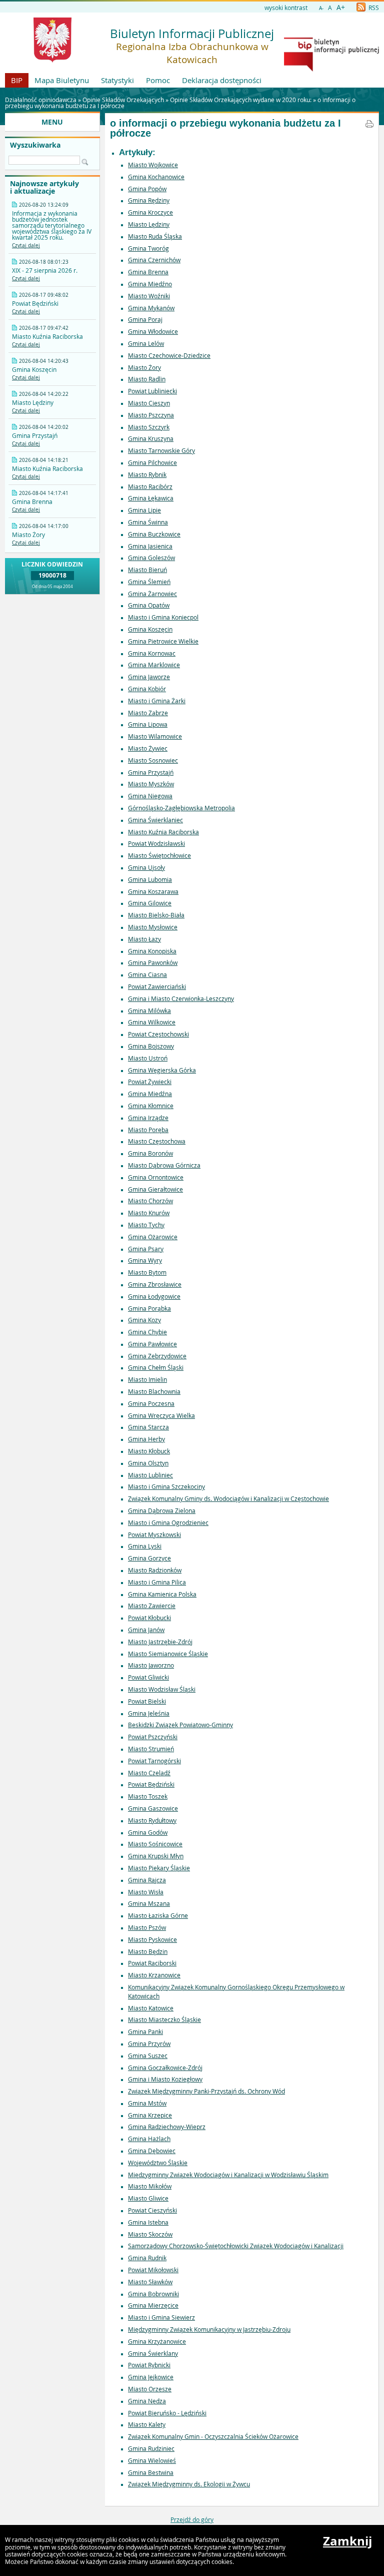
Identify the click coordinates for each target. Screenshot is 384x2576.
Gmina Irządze (148, 1118)
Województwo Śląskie (158, 2163)
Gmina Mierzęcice (153, 2305)
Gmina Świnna (148, 522)
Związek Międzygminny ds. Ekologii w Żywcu (189, 2484)
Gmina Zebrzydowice (157, 1356)
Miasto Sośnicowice (155, 1844)
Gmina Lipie (144, 510)
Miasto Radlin (147, 379)
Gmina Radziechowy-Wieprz (167, 2127)
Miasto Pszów (147, 1927)
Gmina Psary (146, 1249)
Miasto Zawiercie (152, 1606)
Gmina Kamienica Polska (162, 1594)
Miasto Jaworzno (151, 1665)
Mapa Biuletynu (62, 80)
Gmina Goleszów (151, 558)
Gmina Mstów (147, 2103)
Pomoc (158, 80)
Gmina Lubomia (150, 879)
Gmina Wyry (145, 1260)
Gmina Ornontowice (156, 1177)
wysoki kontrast (286, 8)
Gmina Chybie (147, 1332)
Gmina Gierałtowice (155, 1189)
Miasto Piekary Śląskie (159, 1868)
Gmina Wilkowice (152, 1022)
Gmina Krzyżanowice (157, 2341)
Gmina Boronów (150, 1153)
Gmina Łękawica (151, 498)
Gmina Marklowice (154, 665)
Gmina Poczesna (151, 1403)
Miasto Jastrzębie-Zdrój (160, 1642)
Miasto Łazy (144, 939)
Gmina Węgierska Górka (162, 1070)
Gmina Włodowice (153, 331)
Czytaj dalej (26, 245)
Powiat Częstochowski (158, 1034)
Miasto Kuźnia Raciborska (163, 832)
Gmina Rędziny (149, 200)
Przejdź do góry (192, 2519)
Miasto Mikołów (150, 2186)
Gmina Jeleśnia (149, 1713)
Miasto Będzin (148, 1951)
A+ (341, 7)
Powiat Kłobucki (149, 1618)
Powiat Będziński (151, 1784)
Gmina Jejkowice (151, 2377)
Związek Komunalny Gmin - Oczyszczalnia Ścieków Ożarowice (213, 2436)
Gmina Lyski (145, 1546)
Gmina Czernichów (154, 260)
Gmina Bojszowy (151, 1046)
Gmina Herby (146, 1439)
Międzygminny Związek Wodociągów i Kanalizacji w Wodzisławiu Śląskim (228, 2175)
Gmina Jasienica (150, 546)
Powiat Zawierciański (157, 986)
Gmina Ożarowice (153, 1237)
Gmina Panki (145, 2031)
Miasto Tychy (146, 1225)
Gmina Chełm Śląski (156, 1367)
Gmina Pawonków (153, 962)
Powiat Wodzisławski (156, 843)
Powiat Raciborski (152, 1963)
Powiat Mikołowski (153, 2270)
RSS (373, 8)
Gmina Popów (147, 189)
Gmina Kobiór (147, 689)
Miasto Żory (144, 367)
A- (321, 8)
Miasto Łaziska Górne (158, 1915)
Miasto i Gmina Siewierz (161, 2317)
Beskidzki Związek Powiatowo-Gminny (180, 1725)
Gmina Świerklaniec (155, 820)
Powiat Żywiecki (150, 1082)
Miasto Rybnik (147, 474)
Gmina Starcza (148, 1427)
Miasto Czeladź (149, 1773)
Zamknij (347, 2541)
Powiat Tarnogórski (154, 1761)
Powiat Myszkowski (154, 1534)
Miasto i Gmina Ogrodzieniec (168, 1522)
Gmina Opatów (149, 605)
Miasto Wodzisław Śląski (162, 1689)
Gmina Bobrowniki (153, 2294)
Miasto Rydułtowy (152, 1820)
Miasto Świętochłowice (159, 855)
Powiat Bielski (147, 1701)
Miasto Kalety (147, 2424)
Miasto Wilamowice (155, 736)
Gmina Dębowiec (152, 2151)
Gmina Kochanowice (156, 177)
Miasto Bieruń (147, 570)
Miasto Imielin (147, 1379)
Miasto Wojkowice (153, 165)
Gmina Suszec (148, 2055)
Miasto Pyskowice (152, 1939)
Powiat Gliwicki (148, 1677)
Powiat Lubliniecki (152, 391)
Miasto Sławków (150, 2282)
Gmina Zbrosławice (155, 1284)
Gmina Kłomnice (151, 1106)
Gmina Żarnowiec (152, 594)
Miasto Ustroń (148, 1058)
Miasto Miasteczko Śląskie (164, 2019)
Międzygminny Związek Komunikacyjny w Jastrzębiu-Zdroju (209, 2329)
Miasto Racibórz (150, 486)
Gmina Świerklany (153, 2353)
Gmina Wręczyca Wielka (161, 1415)
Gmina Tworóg (148, 248)
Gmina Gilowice (150, 903)
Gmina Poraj (145, 319)
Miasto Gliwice (148, 2198)
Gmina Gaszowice (153, 1808)
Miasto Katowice (151, 2008)
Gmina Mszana (149, 1903)
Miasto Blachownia (154, 1391)
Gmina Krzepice (150, 2115)
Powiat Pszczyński (153, 1737)
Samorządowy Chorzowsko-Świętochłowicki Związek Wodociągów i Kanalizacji (236, 2246)
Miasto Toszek (148, 1796)
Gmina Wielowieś (152, 2460)
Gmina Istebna (148, 2222)
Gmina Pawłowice (152, 1344)
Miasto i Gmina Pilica (157, 1582)
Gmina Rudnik (147, 2258)
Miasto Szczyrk (149, 427)
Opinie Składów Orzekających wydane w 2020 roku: (241, 100)
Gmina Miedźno (150, 284)
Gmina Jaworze (149, 677)
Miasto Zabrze (148, 713)
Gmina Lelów (146, 343)
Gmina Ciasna (147, 974)
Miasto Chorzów (150, 1201)
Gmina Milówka (149, 1010)
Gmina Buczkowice (154, 534)
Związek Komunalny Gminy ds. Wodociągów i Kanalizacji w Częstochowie (228, 1498)
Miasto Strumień (151, 1749)
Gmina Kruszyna (151, 438)
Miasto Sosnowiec (153, 760)
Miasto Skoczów (150, 2234)
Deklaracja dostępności (222, 80)
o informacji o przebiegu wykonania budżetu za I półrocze (225, 128)
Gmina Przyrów (149, 2043)
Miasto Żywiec (148, 748)
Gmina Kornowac (152, 653)
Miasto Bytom (147, 1272)
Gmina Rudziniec (151, 2448)
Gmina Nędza (147, 2401)
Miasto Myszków (151, 784)
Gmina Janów (146, 1630)
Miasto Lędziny (149, 224)
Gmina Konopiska (152, 951)
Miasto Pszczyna (151, 415)
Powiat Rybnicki (149, 2365)
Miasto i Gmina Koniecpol (163, 617)
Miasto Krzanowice (154, 1975)
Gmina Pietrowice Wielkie (163, 641)
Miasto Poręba (148, 1130)
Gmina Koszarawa (153, 891)
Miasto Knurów (149, 1213)
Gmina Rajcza (147, 1880)
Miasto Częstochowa (157, 1141)
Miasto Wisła (146, 1892)
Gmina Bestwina (151, 2472)
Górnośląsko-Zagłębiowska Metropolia (181, 808)
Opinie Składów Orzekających (123, 100)
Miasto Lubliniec (150, 1475)
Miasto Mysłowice (153, 927)
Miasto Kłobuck (149, 1451)
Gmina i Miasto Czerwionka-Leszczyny (181, 998)
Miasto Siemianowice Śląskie (168, 1654)
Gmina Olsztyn (148, 1463)
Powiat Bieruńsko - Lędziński (167, 2413)
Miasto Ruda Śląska (155, 236)
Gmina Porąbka (149, 1308)
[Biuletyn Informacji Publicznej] (331, 69)
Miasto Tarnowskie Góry (161, 450)
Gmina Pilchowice (152, 462)
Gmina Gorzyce (149, 1558)
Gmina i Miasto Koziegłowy (165, 2079)
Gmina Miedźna (150, 1094)
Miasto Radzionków (155, 1570)
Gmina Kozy (144, 1320)
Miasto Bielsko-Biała (156, 915)
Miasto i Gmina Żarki (157, 701)
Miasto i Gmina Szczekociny (166, 1486)
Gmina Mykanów (151, 308)
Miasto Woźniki (149, 296)
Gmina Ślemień (149, 582)
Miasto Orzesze (150, 2389)
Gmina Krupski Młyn (156, 1856)
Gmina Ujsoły (146, 867)
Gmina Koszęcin (150, 629)
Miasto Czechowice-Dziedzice (169, 355)
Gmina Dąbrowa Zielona (162, 1510)
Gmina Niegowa (150, 796)
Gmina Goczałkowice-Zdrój (165, 2068)
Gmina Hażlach (149, 2139)
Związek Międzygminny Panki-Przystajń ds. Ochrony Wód (206, 2091)
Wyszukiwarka (35, 145)
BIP (17, 80)
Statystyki (117, 80)
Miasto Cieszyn (149, 403)
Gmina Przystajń (151, 772)
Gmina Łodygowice (154, 1296)
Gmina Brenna (148, 272)
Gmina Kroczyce (150, 212)
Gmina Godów (148, 1832)
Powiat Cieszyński (152, 2210)
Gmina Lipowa (148, 724)
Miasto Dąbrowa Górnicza (164, 1165)
